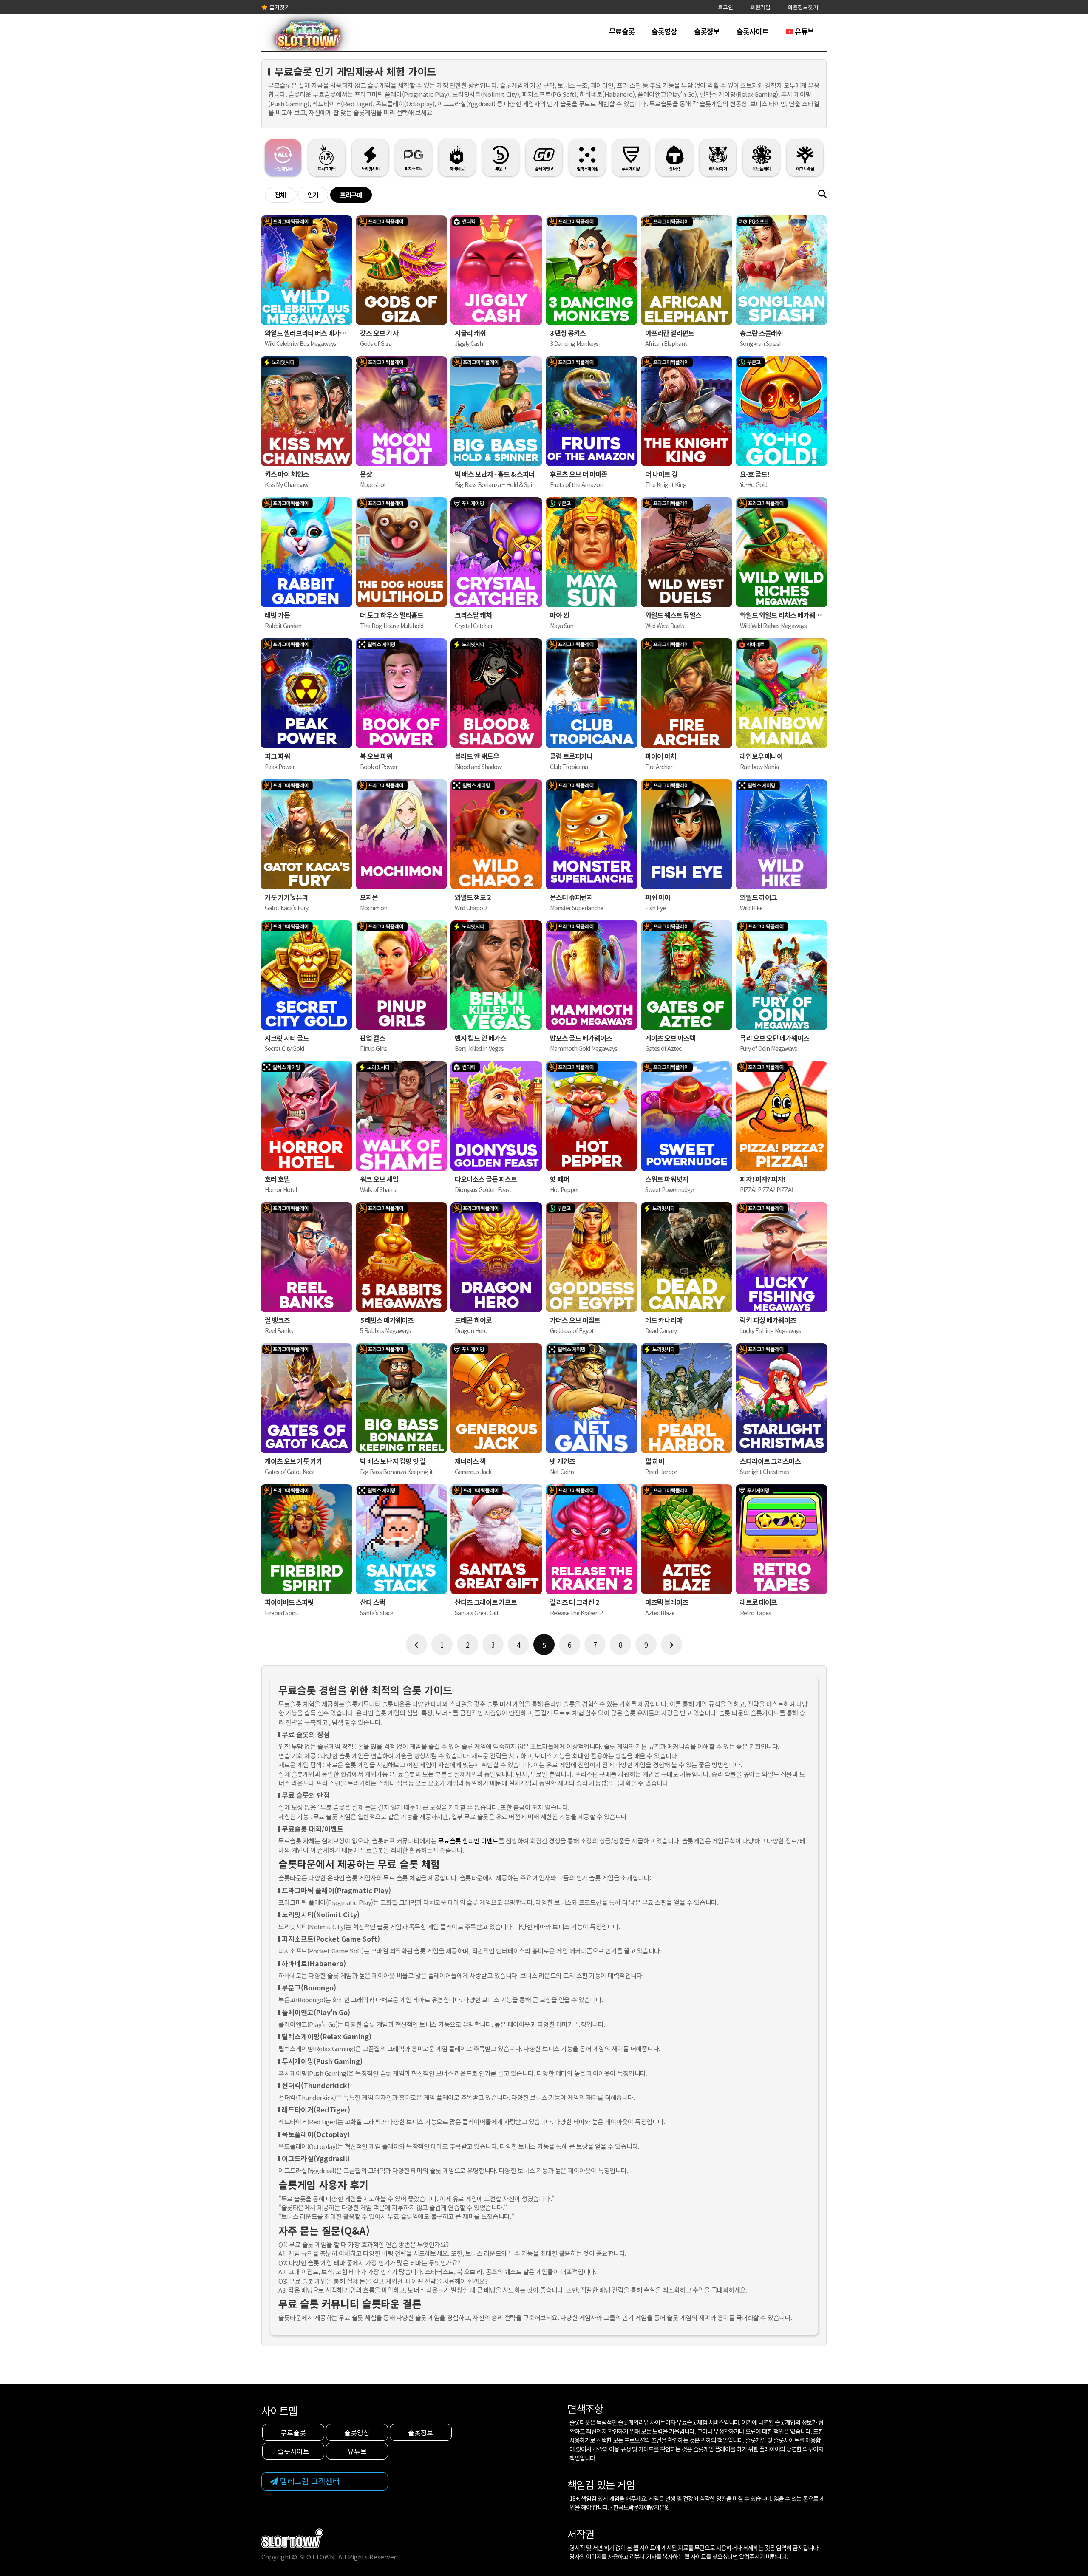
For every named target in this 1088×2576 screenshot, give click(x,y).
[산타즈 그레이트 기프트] (496, 1539)
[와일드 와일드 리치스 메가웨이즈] (782, 552)
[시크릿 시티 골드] (306, 975)
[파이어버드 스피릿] (306, 1539)
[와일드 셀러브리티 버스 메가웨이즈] (306, 270)
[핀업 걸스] (402, 975)
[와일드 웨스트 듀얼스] (687, 552)
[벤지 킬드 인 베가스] (496, 975)
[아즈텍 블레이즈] (687, 1539)
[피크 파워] (306, 693)
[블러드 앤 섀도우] (496, 693)
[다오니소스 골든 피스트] (496, 1116)
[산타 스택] (402, 1539)
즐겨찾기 (279, 7)
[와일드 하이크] (782, 834)
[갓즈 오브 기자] (402, 270)
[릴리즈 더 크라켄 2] (592, 1539)
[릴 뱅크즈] (306, 1257)
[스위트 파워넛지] (687, 1116)
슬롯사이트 (752, 31)
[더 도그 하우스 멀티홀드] (402, 552)
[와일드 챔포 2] (496, 834)
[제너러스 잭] (496, 1398)
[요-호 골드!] (782, 411)
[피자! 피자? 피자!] (782, 1116)
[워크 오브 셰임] (402, 1116)
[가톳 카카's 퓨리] (306, 834)
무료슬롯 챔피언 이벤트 (468, 1841)
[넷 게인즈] (592, 1398)
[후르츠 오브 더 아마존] (592, 411)
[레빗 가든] (306, 552)
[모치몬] (402, 834)
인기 (313, 195)
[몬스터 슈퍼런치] (592, 834)
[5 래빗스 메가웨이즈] (402, 1257)
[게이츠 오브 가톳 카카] (306, 1398)
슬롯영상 (664, 31)
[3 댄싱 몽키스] (592, 270)
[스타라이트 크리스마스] (782, 1398)
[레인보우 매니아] (782, 693)
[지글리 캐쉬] (496, 270)
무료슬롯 (622, 31)
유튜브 (803, 31)
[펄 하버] (687, 1398)
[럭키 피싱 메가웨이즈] (782, 1257)
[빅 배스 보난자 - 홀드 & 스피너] (496, 411)
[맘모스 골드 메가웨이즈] (592, 975)
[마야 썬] (592, 552)
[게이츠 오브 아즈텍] (687, 975)
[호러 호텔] (306, 1116)
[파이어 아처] (687, 693)
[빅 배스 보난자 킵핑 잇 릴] (402, 1398)
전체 (280, 195)
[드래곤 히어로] (496, 1257)
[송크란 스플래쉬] (782, 270)
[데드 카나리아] (687, 1257)
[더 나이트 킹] (687, 411)
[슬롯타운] (308, 38)
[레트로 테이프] (782, 1539)
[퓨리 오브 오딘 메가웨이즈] (782, 975)
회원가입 (760, 7)
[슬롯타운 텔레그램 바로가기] (325, 2481)
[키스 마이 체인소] (306, 411)
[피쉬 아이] (687, 834)
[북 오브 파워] (402, 693)
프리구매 (351, 195)
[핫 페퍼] (592, 1116)
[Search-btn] (822, 194)
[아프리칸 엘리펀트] (687, 270)
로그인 (725, 7)
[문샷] (402, 411)
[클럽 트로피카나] (592, 693)
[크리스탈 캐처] (496, 552)
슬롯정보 (707, 31)
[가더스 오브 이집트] (592, 1257)
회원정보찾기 (803, 7)
